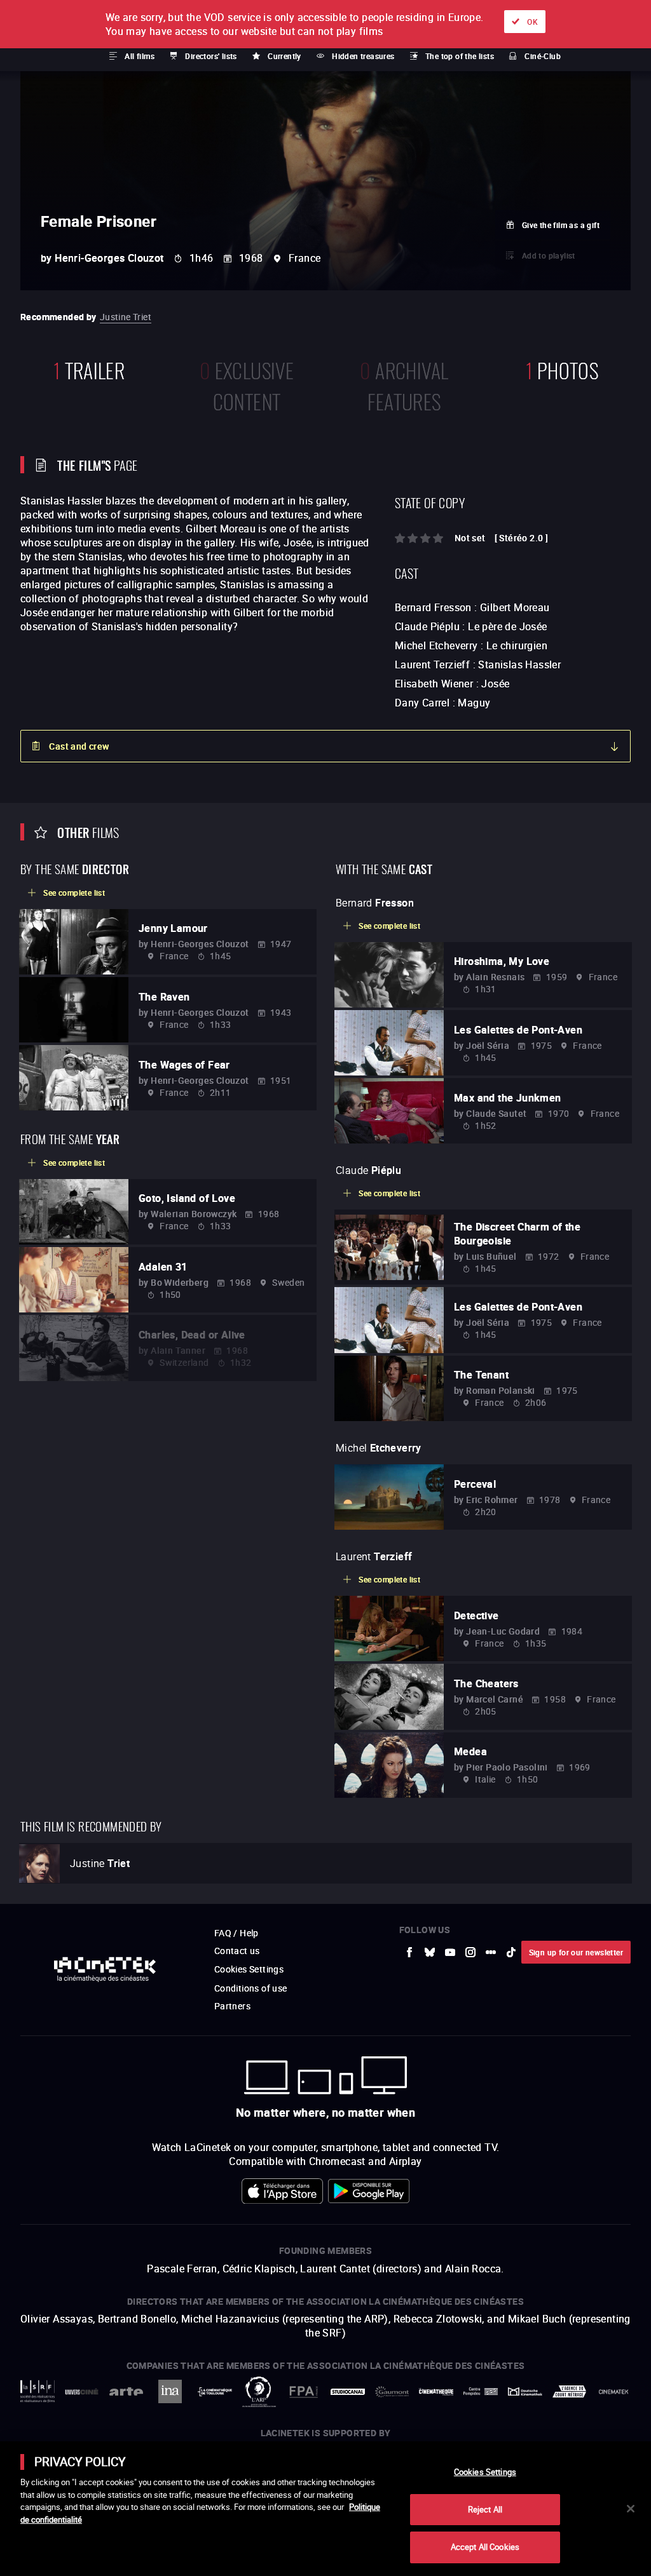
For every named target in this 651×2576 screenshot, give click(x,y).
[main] (325, 2509)
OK (532, 22)
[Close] (631, 2509)
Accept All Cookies (485, 2547)
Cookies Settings (485, 2472)
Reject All (485, 2509)
